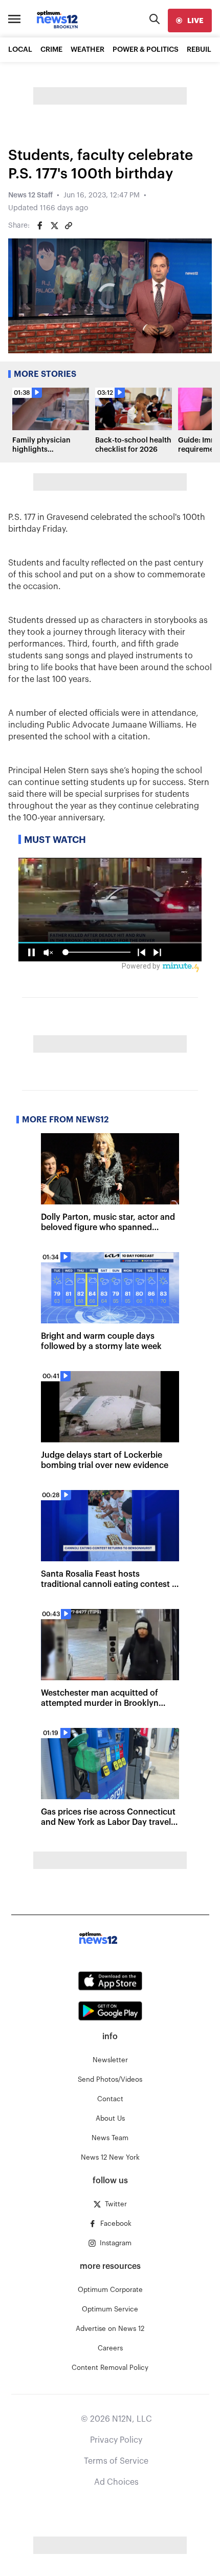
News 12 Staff (30, 195)
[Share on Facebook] (40, 226)
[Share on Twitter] (54, 226)
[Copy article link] (69, 226)
